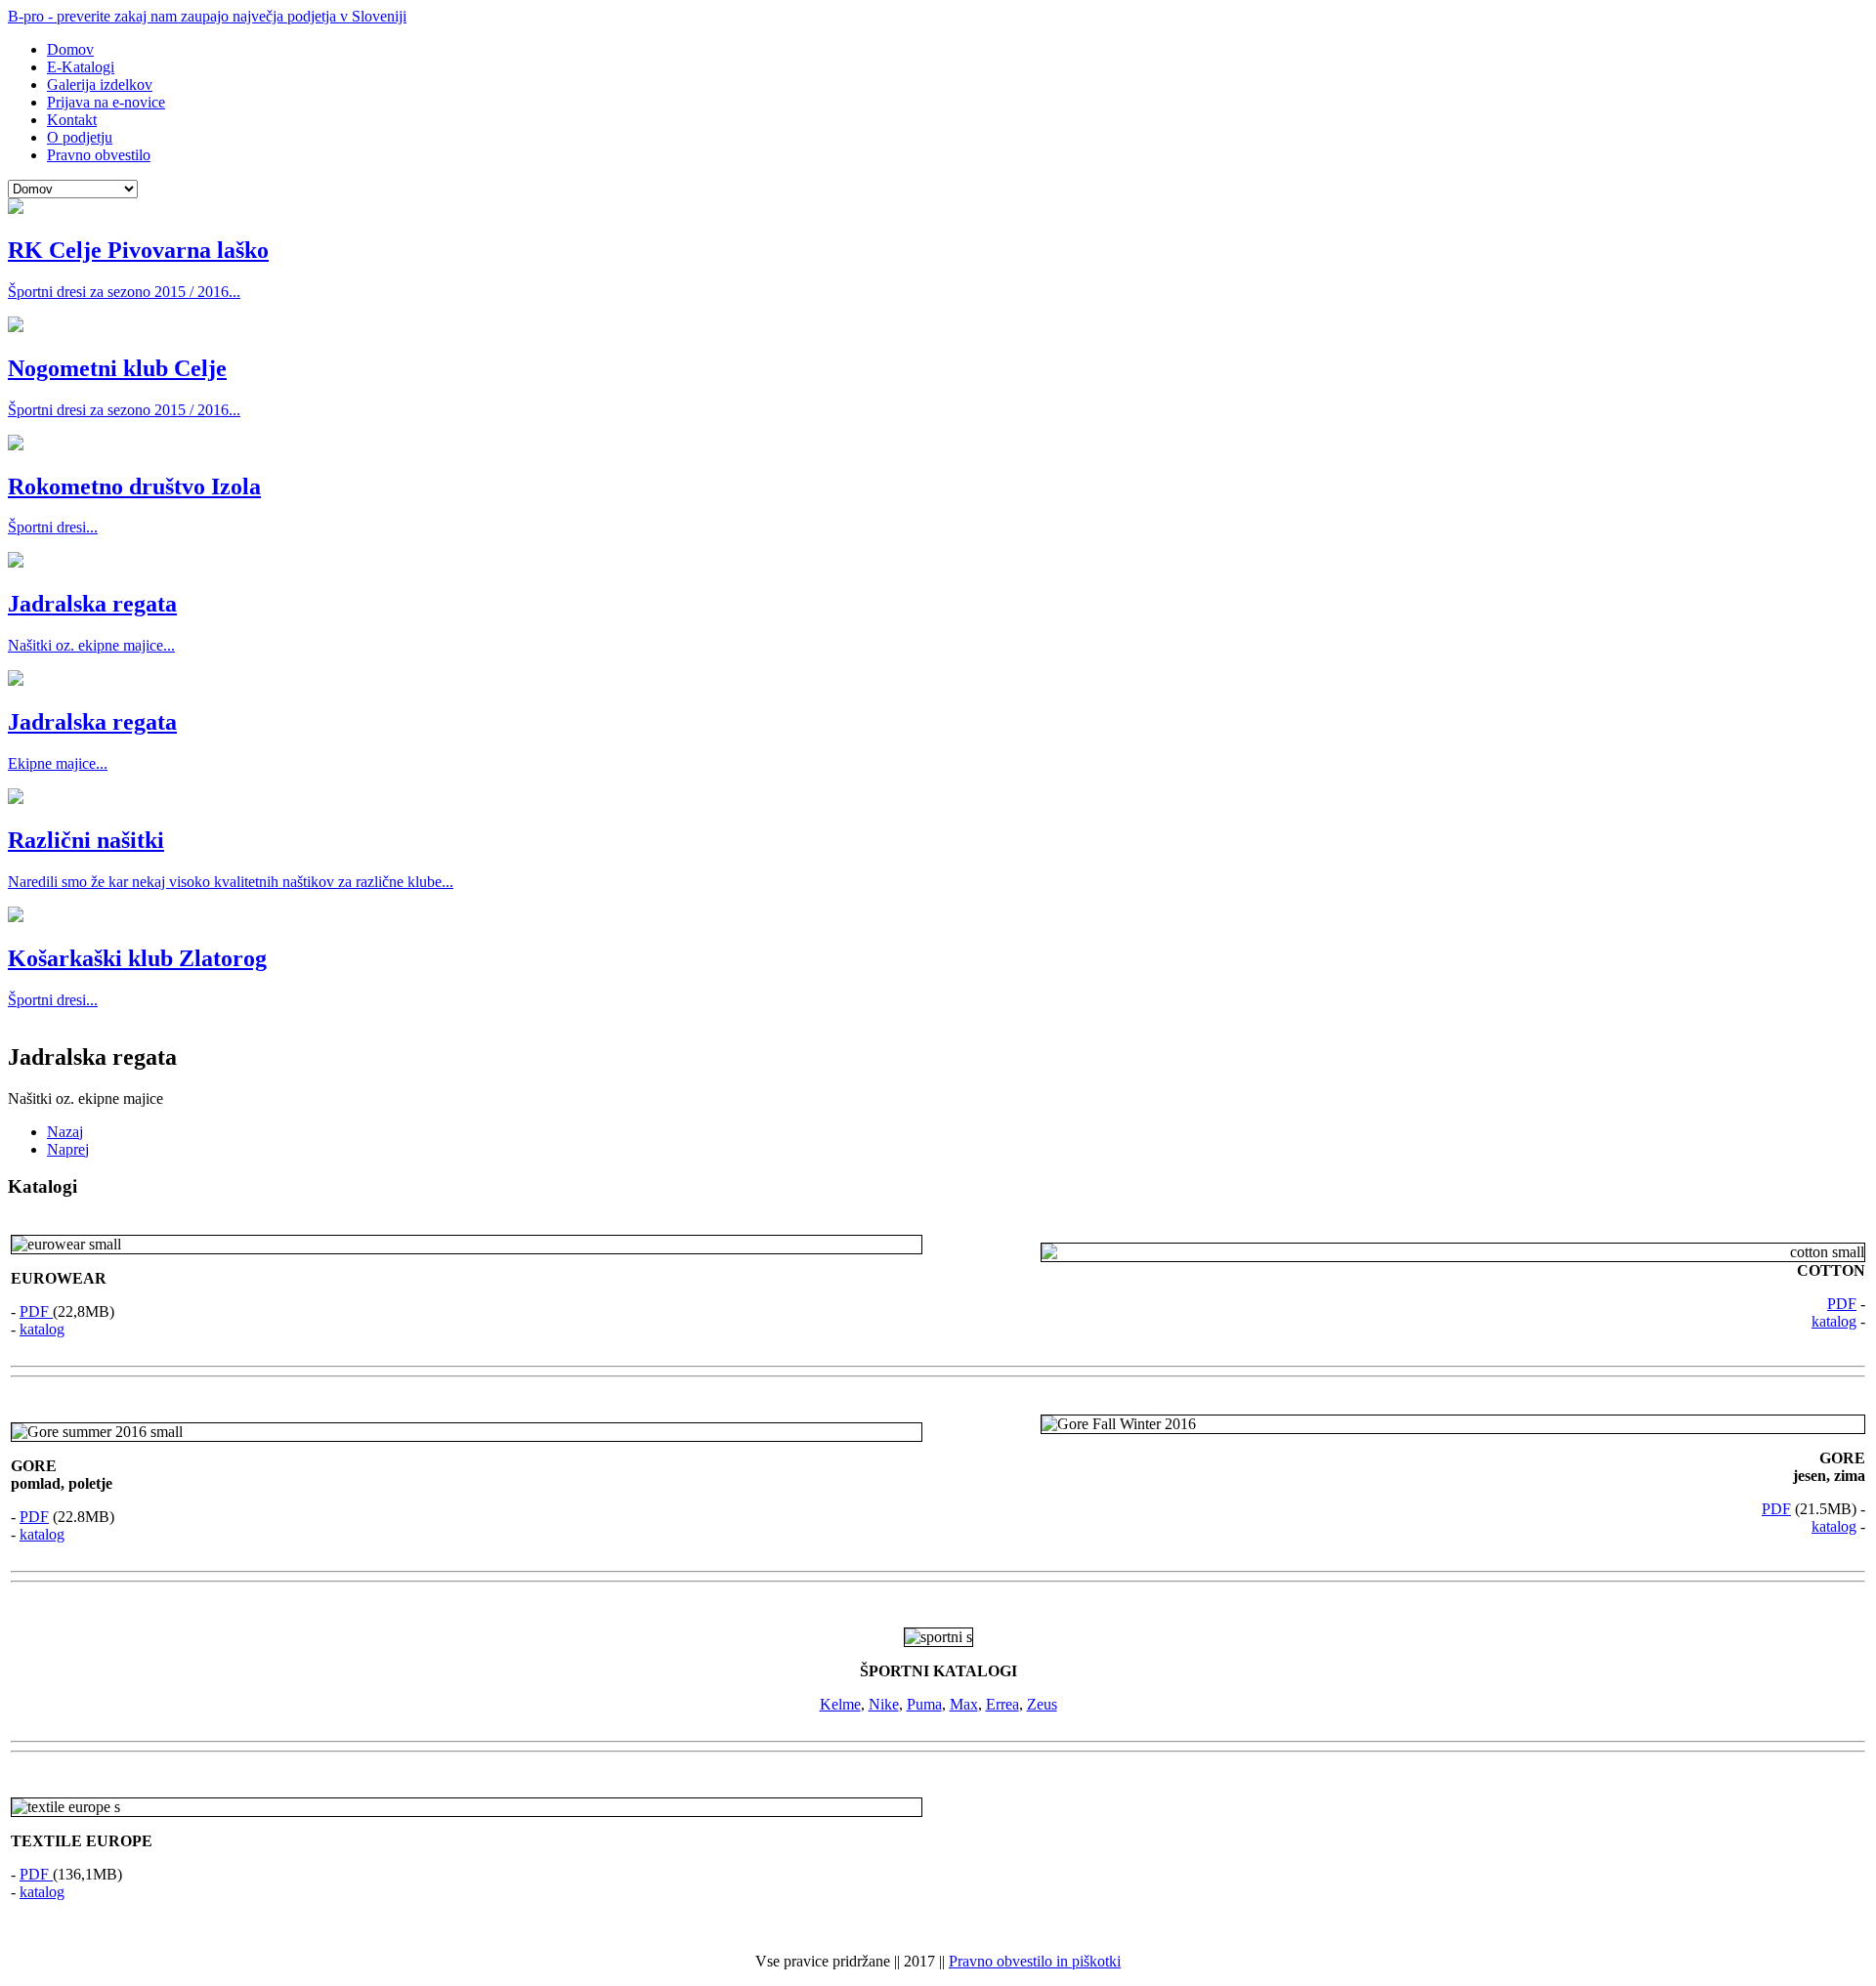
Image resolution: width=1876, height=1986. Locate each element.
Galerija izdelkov (100, 85)
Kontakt (72, 120)
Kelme (840, 1704)
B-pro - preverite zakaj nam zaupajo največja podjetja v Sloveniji (207, 16)
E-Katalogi (81, 67)
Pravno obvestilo (99, 155)
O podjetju (80, 137)
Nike (884, 1704)
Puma (924, 1704)
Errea (1002, 1704)
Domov (70, 49)
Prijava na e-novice (106, 102)
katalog (42, 1329)
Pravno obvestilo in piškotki (1035, 1961)
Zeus (1042, 1704)
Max (964, 1704)
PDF (36, 1311)
